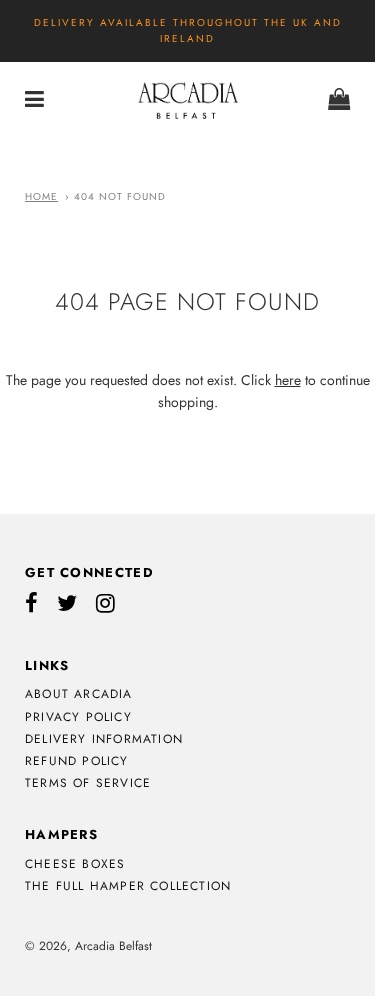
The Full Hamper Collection (128, 886)
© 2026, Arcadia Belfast (88, 946)
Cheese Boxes (75, 864)
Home (41, 196)
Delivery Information (104, 739)
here (288, 380)
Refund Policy (77, 761)
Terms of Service (88, 783)
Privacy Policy (78, 717)
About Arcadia (79, 694)
